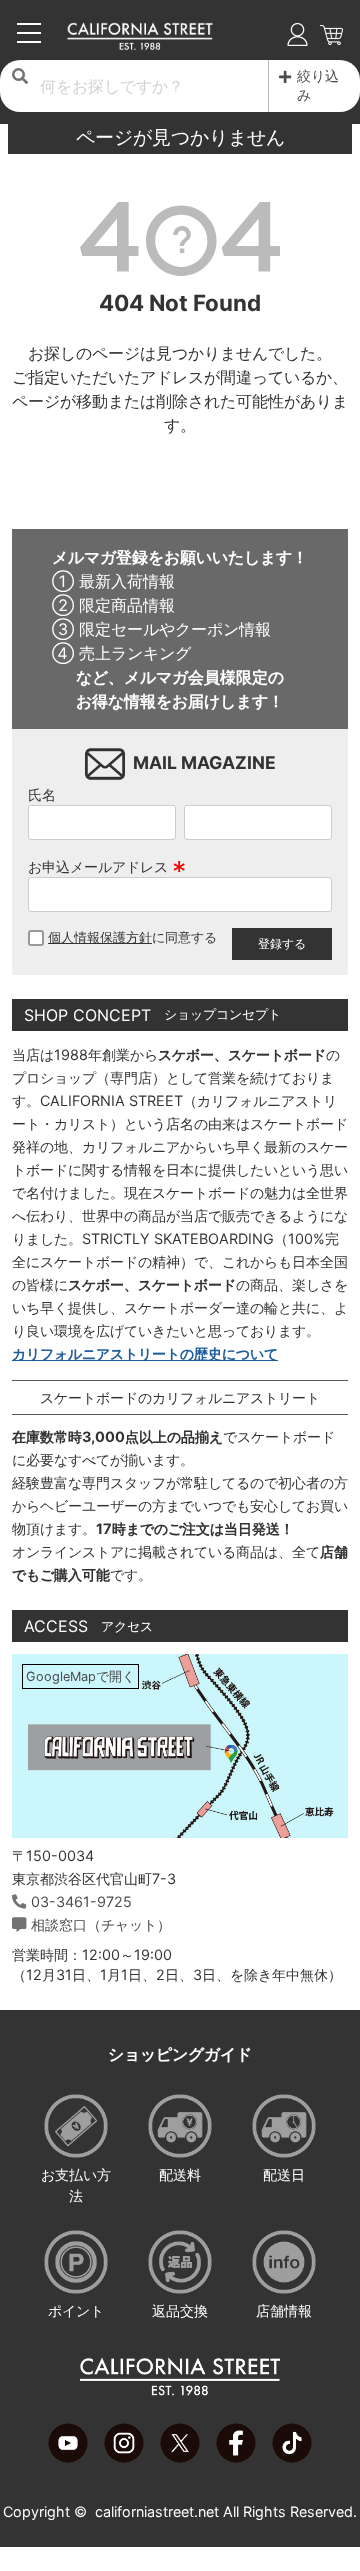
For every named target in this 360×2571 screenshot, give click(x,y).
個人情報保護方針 (100, 937)
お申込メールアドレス (107, 866)
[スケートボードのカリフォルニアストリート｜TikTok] (292, 2457)
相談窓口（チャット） (101, 1924)
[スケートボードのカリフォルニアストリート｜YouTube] (68, 2457)
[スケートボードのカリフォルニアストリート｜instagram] (124, 2457)
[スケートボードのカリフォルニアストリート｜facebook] (236, 2457)
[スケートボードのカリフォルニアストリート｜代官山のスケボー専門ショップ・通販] (140, 45)
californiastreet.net (157, 2511)
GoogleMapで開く (80, 1676)
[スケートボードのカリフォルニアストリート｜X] (180, 2457)
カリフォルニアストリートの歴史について (145, 1353)
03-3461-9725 (81, 1901)
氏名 (42, 794)
